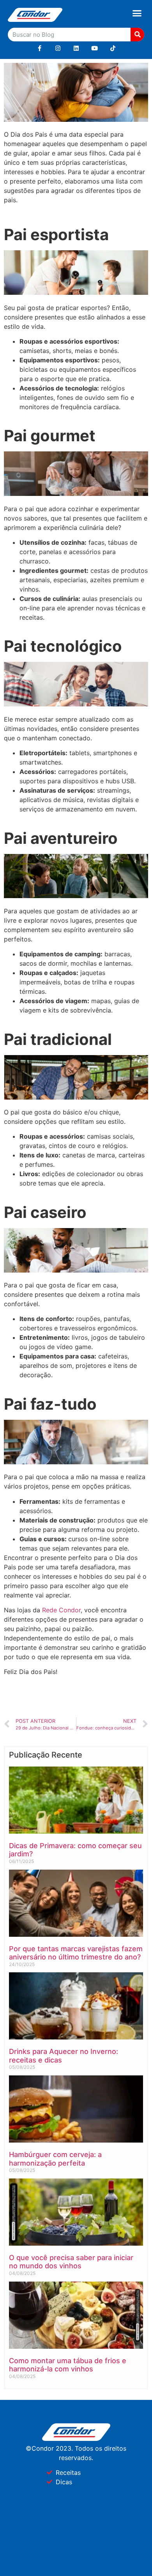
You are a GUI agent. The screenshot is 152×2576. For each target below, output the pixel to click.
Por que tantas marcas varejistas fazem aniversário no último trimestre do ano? (76, 1953)
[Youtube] (95, 48)
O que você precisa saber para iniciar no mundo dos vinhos (71, 2262)
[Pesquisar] (137, 35)
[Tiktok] (113, 48)
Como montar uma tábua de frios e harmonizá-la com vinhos (68, 2365)
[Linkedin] (76, 48)
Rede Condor (61, 1610)
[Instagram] (58, 48)
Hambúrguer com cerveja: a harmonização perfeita (55, 2159)
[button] (137, 13)
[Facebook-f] (40, 48)
